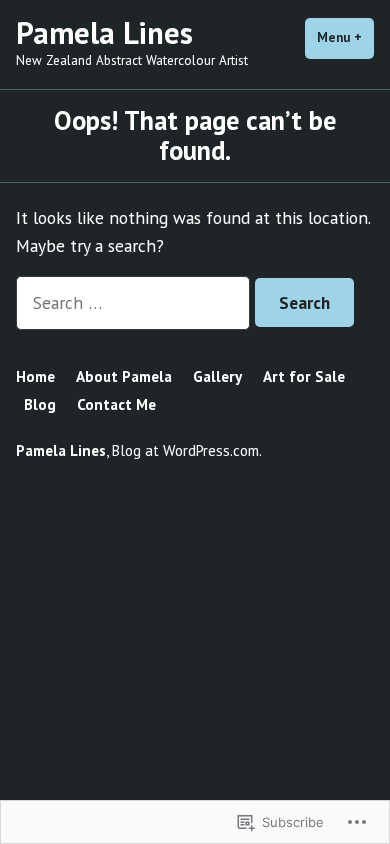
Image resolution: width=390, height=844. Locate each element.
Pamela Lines (104, 32)
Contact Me (116, 404)
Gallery (217, 376)
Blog (40, 404)
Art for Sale (304, 376)
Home (35, 376)
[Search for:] (135, 302)
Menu (345, 37)
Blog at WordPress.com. (187, 450)
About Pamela (124, 376)
